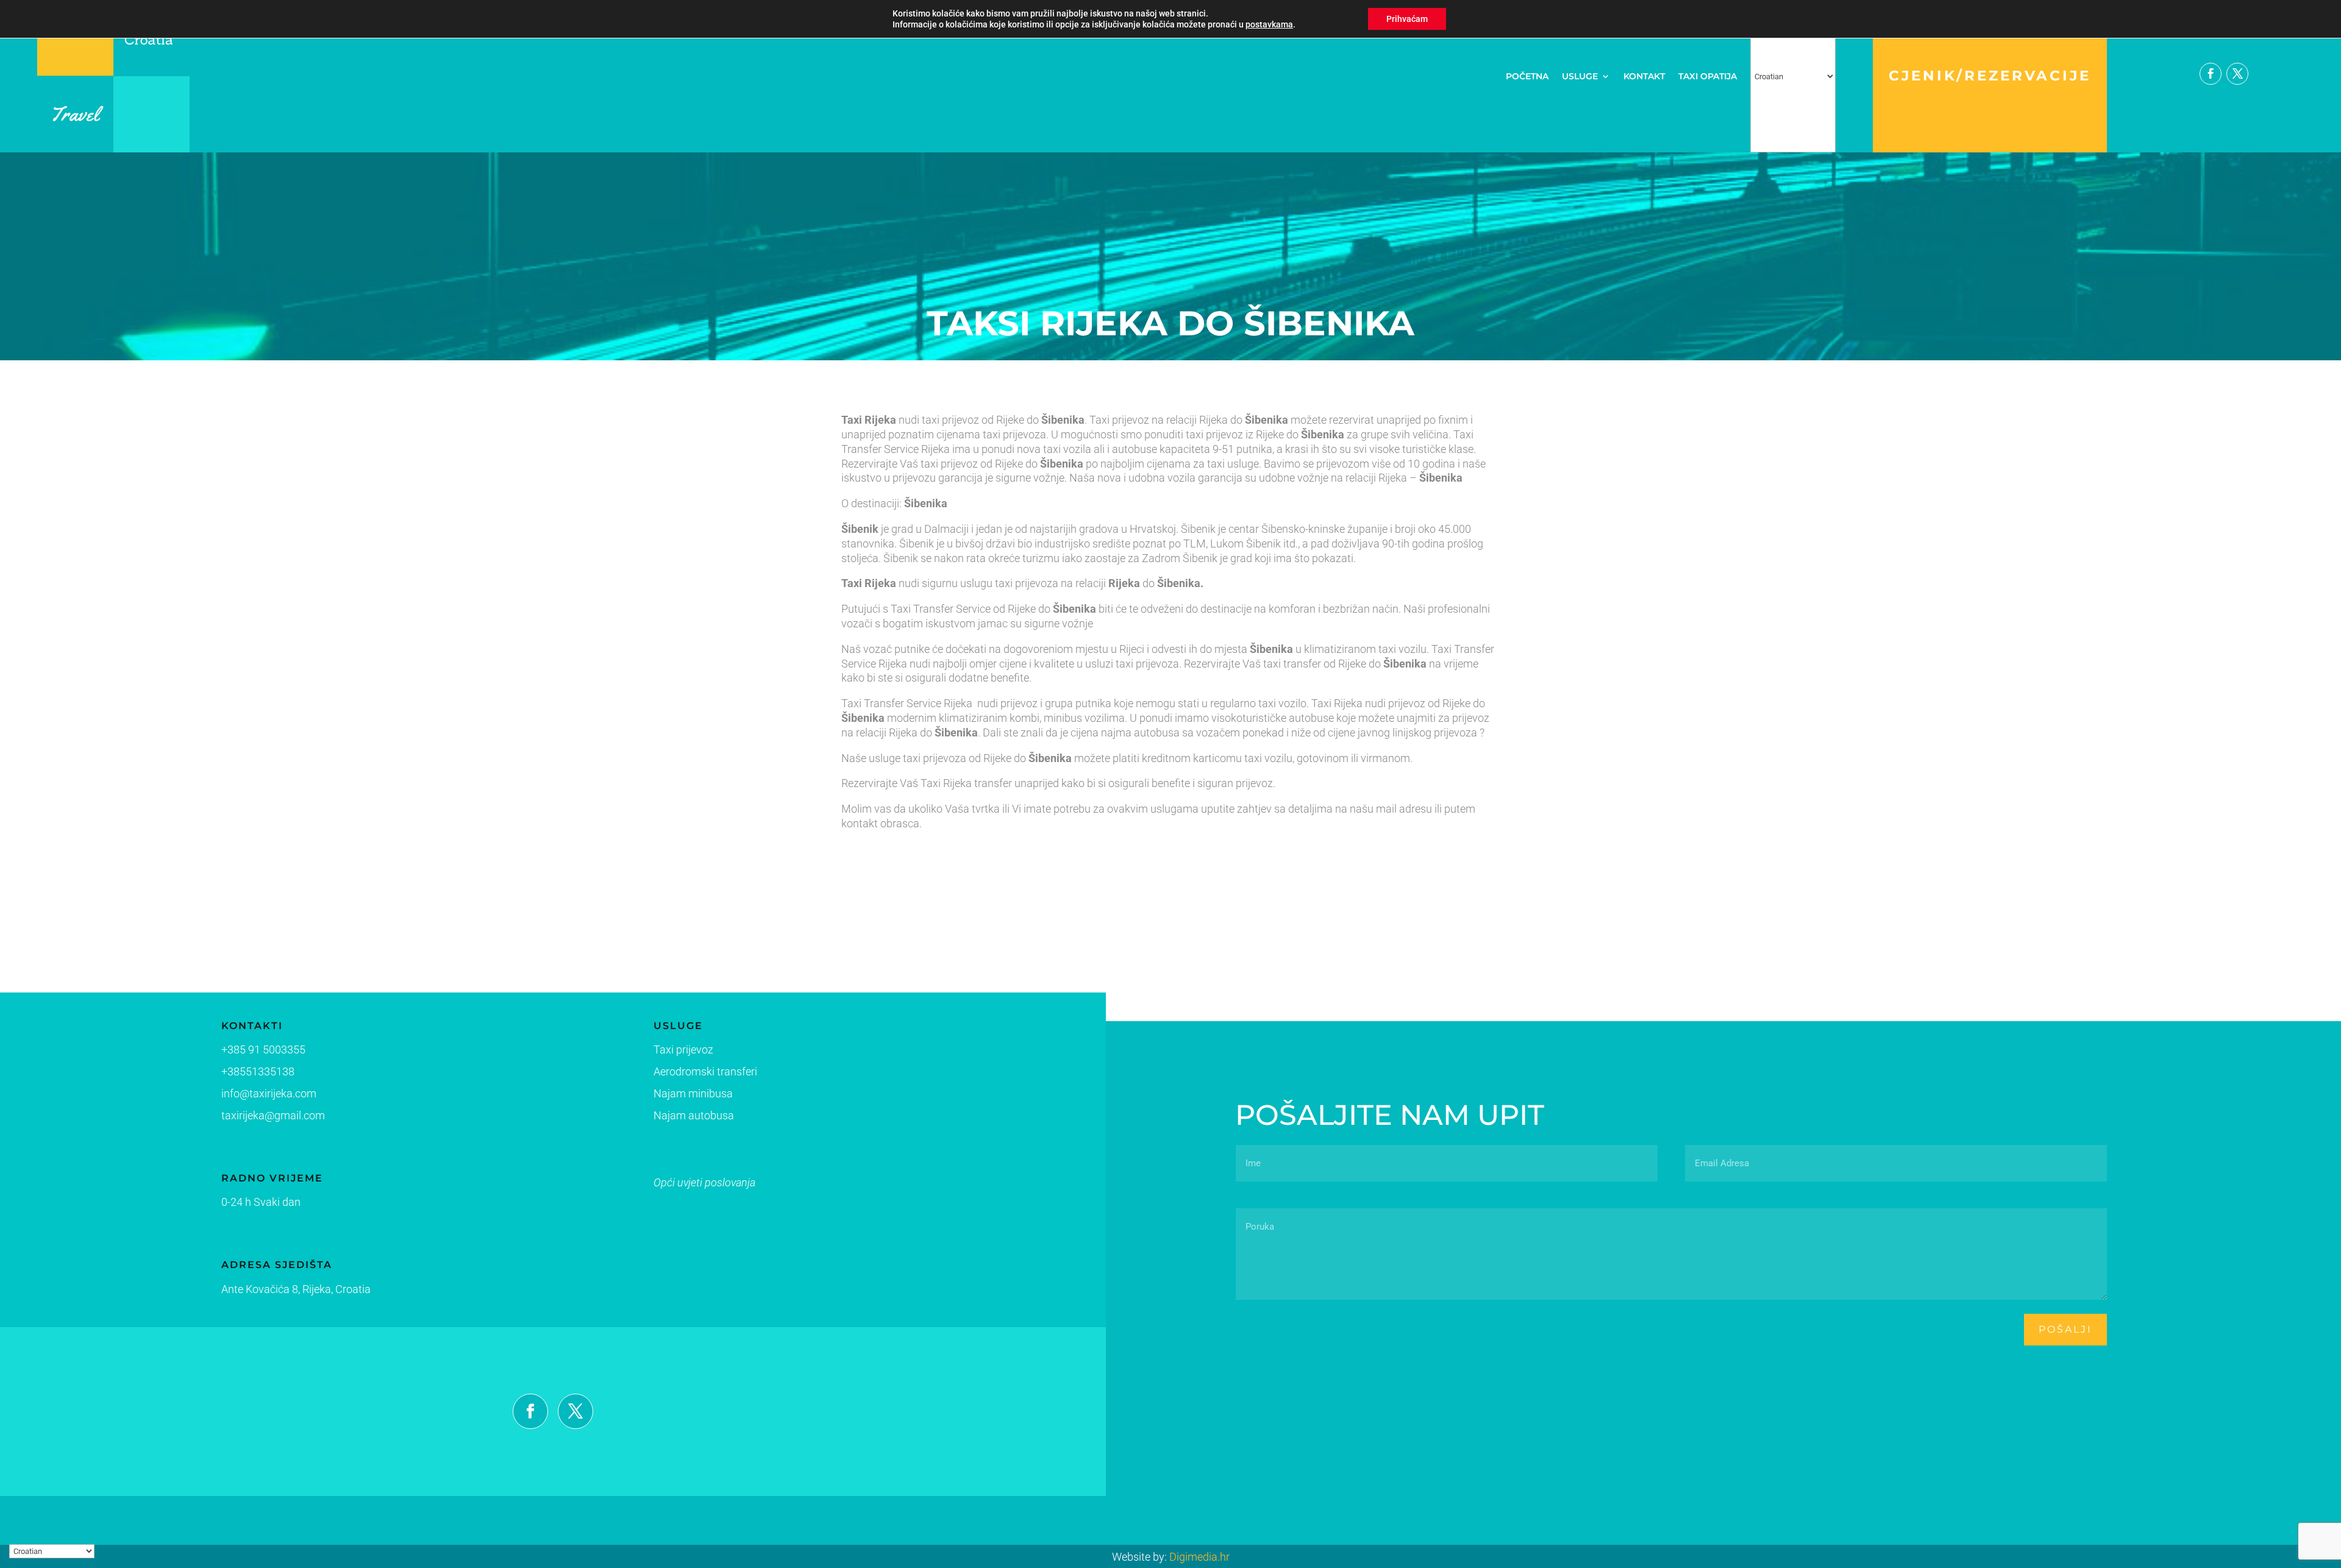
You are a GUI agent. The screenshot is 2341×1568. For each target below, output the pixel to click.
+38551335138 (258, 1071)
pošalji (2065, 1329)
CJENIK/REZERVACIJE (1990, 76)
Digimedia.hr (1199, 1557)
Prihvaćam (1407, 19)
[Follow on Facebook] (2211, 74)
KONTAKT (1644, 76)
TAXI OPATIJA (1708, 76)
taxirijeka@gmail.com (273, 1115)
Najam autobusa (694, 1115)
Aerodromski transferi (705, 1071)
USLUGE (1580, 76)
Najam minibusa (693, 1093)
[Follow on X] (2237, 74)
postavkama (1269, 24)
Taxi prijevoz (683, 1049)
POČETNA (1527, 76)
